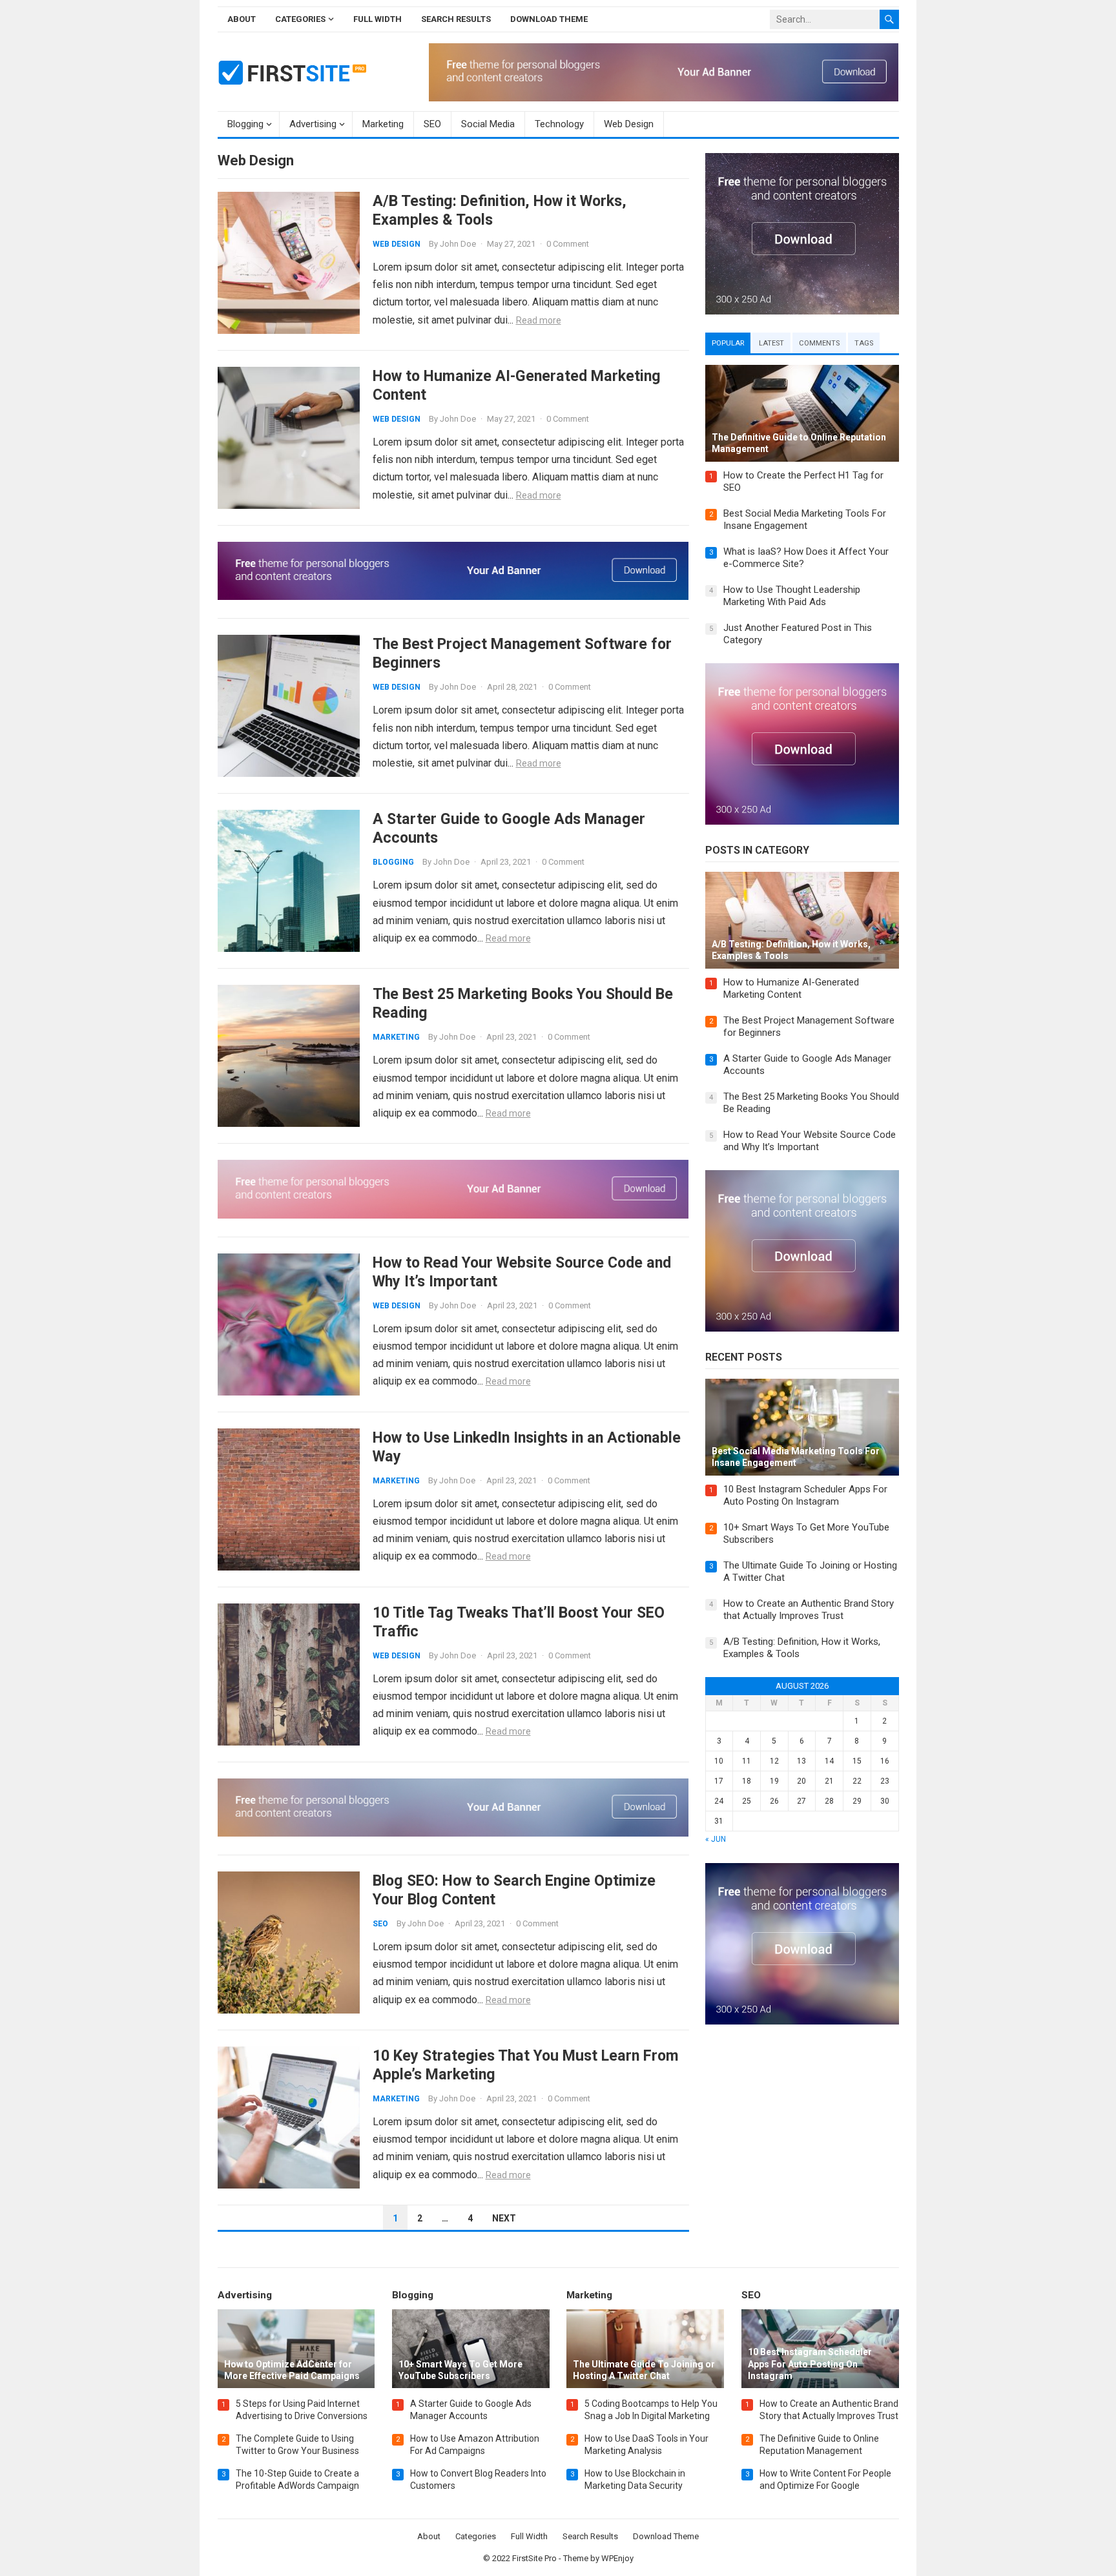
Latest (771, 343)
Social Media (488, 124)
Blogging (245, 124)
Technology (559, 124)
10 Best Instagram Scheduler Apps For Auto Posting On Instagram (805, 1496)
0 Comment (568, 244)
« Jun (716, 1839)
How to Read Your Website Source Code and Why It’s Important (810, 1141)
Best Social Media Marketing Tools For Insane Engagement (805, 520)
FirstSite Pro (534, 2558)
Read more (539, 320)
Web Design (629, 124)
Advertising (313, 124)
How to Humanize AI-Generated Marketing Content (791, 989)
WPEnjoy (617, 2558)
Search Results (456, 19)
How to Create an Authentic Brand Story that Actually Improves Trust (809, 1610)
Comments (819, 343)
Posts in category (757, 850)
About (242, 19)
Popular (728, 343)
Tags (864, 343)
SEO (432, 124)
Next (504, 2218)
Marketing (383, 124)
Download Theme (549, 19)
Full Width (377, 19)
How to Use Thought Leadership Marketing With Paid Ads (792, 596)
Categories (300, 19)
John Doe (458, 244)
